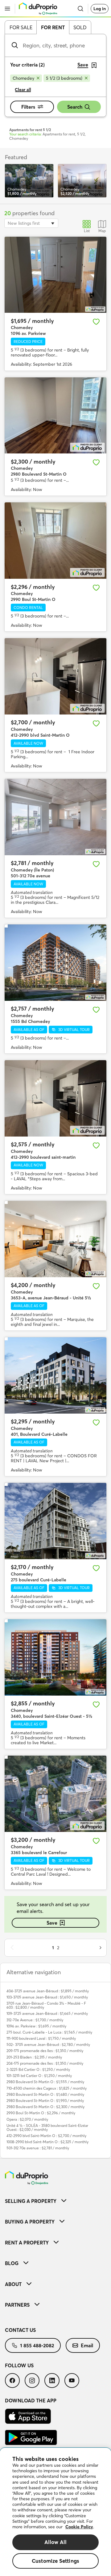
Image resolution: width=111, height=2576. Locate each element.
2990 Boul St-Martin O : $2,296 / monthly (41, 2113)
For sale (21, 27)
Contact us (20, 2330)
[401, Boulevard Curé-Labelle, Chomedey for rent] (55, 1375)
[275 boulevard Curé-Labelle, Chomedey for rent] (55, 1521)
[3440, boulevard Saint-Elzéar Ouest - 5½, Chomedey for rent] (55, 1657)
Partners (17, 2305)
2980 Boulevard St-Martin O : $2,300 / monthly (45, 2107)
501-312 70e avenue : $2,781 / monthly (38, 2148)
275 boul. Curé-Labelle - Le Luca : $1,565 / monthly (49, 2032)
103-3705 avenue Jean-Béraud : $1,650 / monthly (47, 1997)
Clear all (23, 90)
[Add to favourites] (96, 322)
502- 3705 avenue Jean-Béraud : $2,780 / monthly (48, 2045)
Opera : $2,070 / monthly (27, 2119)
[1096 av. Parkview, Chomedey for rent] (55, 275)
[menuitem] (55, 2201)
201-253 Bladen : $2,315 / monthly (34, 2057)
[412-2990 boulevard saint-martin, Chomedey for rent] (55, 1098)
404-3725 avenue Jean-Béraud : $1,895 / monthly (48, 1991)
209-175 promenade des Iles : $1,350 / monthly (45, 2051)
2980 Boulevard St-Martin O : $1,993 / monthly (45, 2101)
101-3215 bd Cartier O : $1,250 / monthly (39, 2076)
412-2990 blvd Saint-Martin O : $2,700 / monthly (46, 2136)
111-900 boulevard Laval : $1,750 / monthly (41, 2038)
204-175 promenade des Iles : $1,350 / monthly (45, 2063)
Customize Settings (55, 2561)
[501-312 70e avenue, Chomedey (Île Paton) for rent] (55, 817)
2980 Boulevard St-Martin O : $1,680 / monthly (45, 2094)
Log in (100, 9)
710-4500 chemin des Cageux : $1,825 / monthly (47, 2088)
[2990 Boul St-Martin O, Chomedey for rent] (55, 541)
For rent (53, 27)
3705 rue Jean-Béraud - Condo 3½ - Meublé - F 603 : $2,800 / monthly (46, 2005)
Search (75, 107)
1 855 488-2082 (37, 2345)
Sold (80, 27)
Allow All (56, 2542)
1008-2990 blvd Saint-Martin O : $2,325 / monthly (47, 2142)
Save (52, 1923)
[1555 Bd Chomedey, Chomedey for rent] (55, 963)
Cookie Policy (79, 2527)
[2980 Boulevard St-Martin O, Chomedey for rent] (55, 416)
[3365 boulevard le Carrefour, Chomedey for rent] (55, 1794)
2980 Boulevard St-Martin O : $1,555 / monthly (45, 2082)
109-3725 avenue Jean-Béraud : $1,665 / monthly (47, 2013)
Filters (28, 107)
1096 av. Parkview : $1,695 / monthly (36, 2026)
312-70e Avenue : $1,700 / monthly (35, 2020)
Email (87, 2345)
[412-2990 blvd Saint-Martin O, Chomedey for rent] (55, 676)
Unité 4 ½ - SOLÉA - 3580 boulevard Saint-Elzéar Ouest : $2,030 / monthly (47, 2127)
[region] (55, 2512)
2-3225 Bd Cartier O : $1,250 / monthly (38, 2069)
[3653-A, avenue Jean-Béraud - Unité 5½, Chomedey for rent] (55, 1239)
